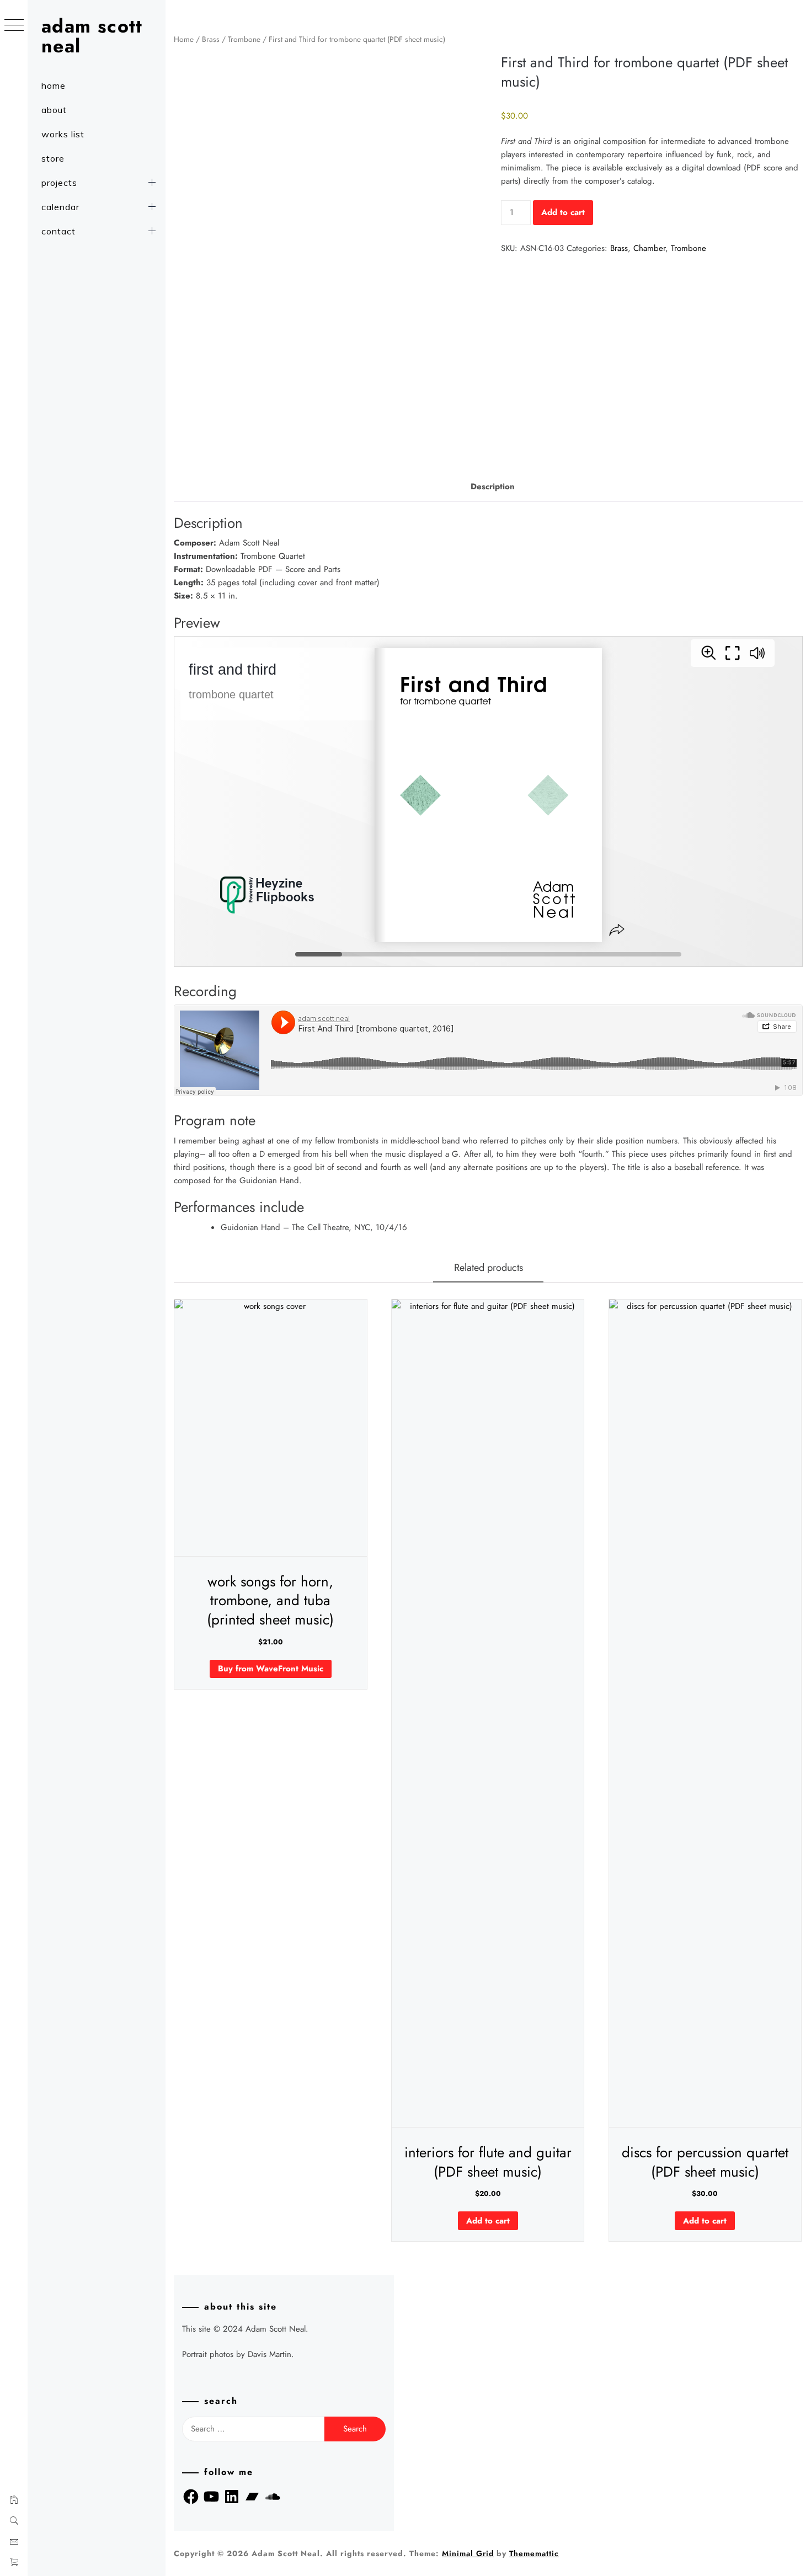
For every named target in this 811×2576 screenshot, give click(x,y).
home (54, 85)
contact (58, 231)
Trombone (244, 39)
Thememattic (534, 2553)
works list (63, 134)
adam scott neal (92, 36)
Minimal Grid (468, 2553)
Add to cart (563, 212)
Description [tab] (493, 487)
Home (184, 39)
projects (59, 183)
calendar (60, 207)
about (54, 110)
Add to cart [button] (488, 2221)
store (53, 158)
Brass (211, 39)
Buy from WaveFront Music (271, 1669)
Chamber (649, 248)
